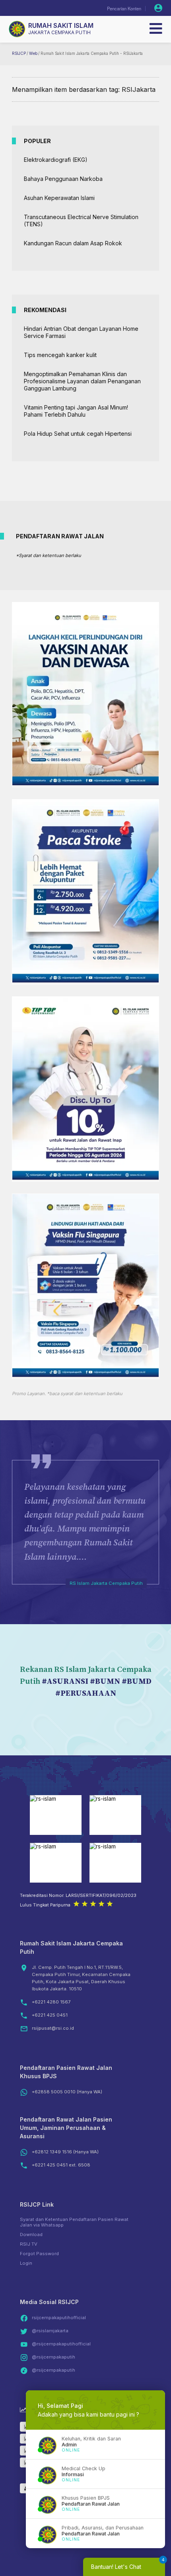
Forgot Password (39, 2254)
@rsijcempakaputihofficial (61, 2344)
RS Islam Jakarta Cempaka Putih (106, 1583)
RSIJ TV (29, 2244)
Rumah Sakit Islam (61, 25)
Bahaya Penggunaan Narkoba (63, 179)
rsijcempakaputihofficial (59, 2318)
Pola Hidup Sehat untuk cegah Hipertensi (78, 434)
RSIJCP (19, 53)
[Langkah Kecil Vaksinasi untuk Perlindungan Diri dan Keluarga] (85, 783)
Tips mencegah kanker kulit (60, 355)
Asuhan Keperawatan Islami (59, 198)
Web (33, 53)
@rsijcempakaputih (53, 2357)
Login (26, 2263)
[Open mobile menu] (156, 29)
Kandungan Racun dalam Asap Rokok (73, 243)
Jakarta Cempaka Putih (59, 32)
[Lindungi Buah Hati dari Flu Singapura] (85, 1375)
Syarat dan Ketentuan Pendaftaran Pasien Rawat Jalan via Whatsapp (74, 2222)
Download (31, 2234)
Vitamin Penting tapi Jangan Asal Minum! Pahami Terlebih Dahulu (76, 411)
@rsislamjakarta (50, 2331)
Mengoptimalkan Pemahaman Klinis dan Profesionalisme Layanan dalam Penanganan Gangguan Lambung (82, 381)
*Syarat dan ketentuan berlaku (49, 555)
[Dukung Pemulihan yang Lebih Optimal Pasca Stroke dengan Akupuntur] (85, 980)
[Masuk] (158, 8)
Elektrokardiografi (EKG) (56, 160)
